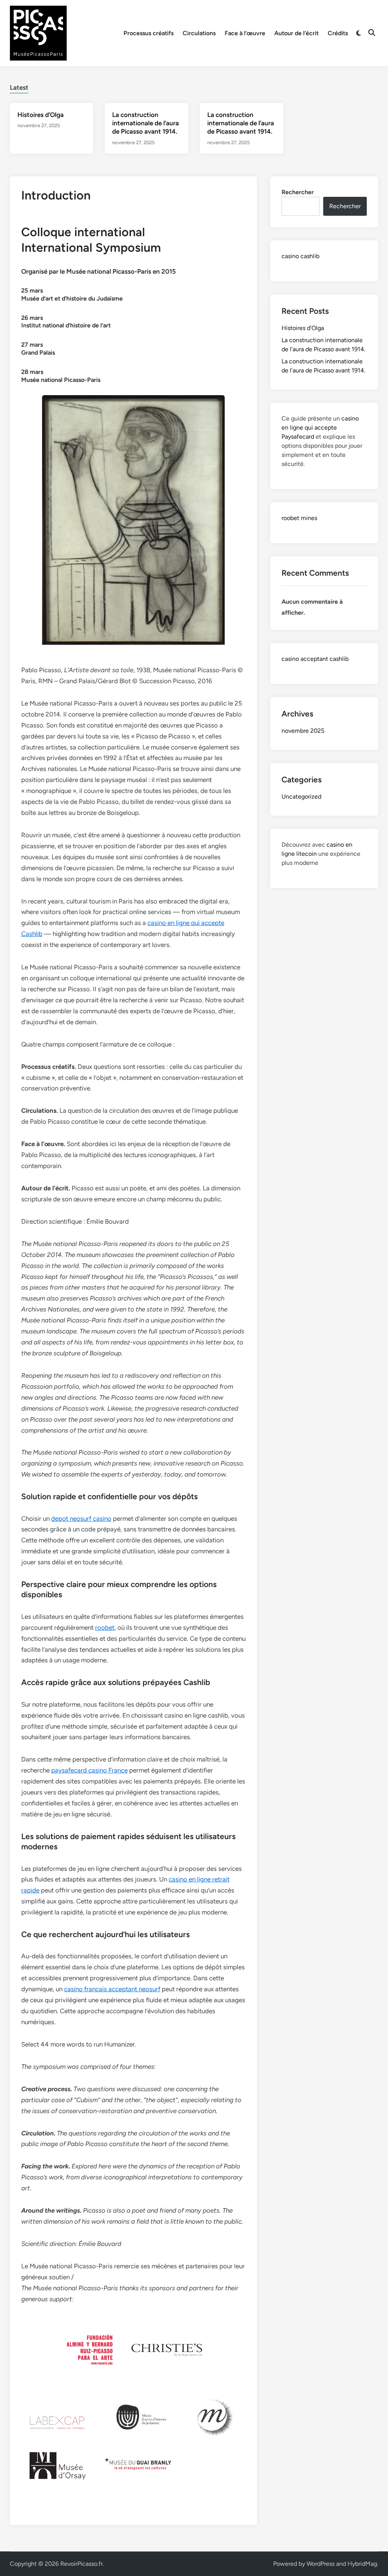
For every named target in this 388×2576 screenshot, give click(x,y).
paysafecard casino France (89, 1770)
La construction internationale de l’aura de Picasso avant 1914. (145, 123)
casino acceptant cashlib (315, 659)
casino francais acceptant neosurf (112, 1989)
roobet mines (299, 518)
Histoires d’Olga (41, 115)
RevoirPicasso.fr (81, 2564)
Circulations (199, 33)
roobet (105, 1628)
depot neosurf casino (81, 1519)
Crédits (338, 33)
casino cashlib (300, 256)
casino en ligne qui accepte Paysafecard (320, 428)
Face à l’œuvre (245, 33)
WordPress (321, 2564)
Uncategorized (301, 797)
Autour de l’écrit (296, 33)
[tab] (19, 86)
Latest (19, 87)
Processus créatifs (149, 33)
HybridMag (362, 2564)
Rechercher (298, 192)
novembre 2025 (303, 731)
